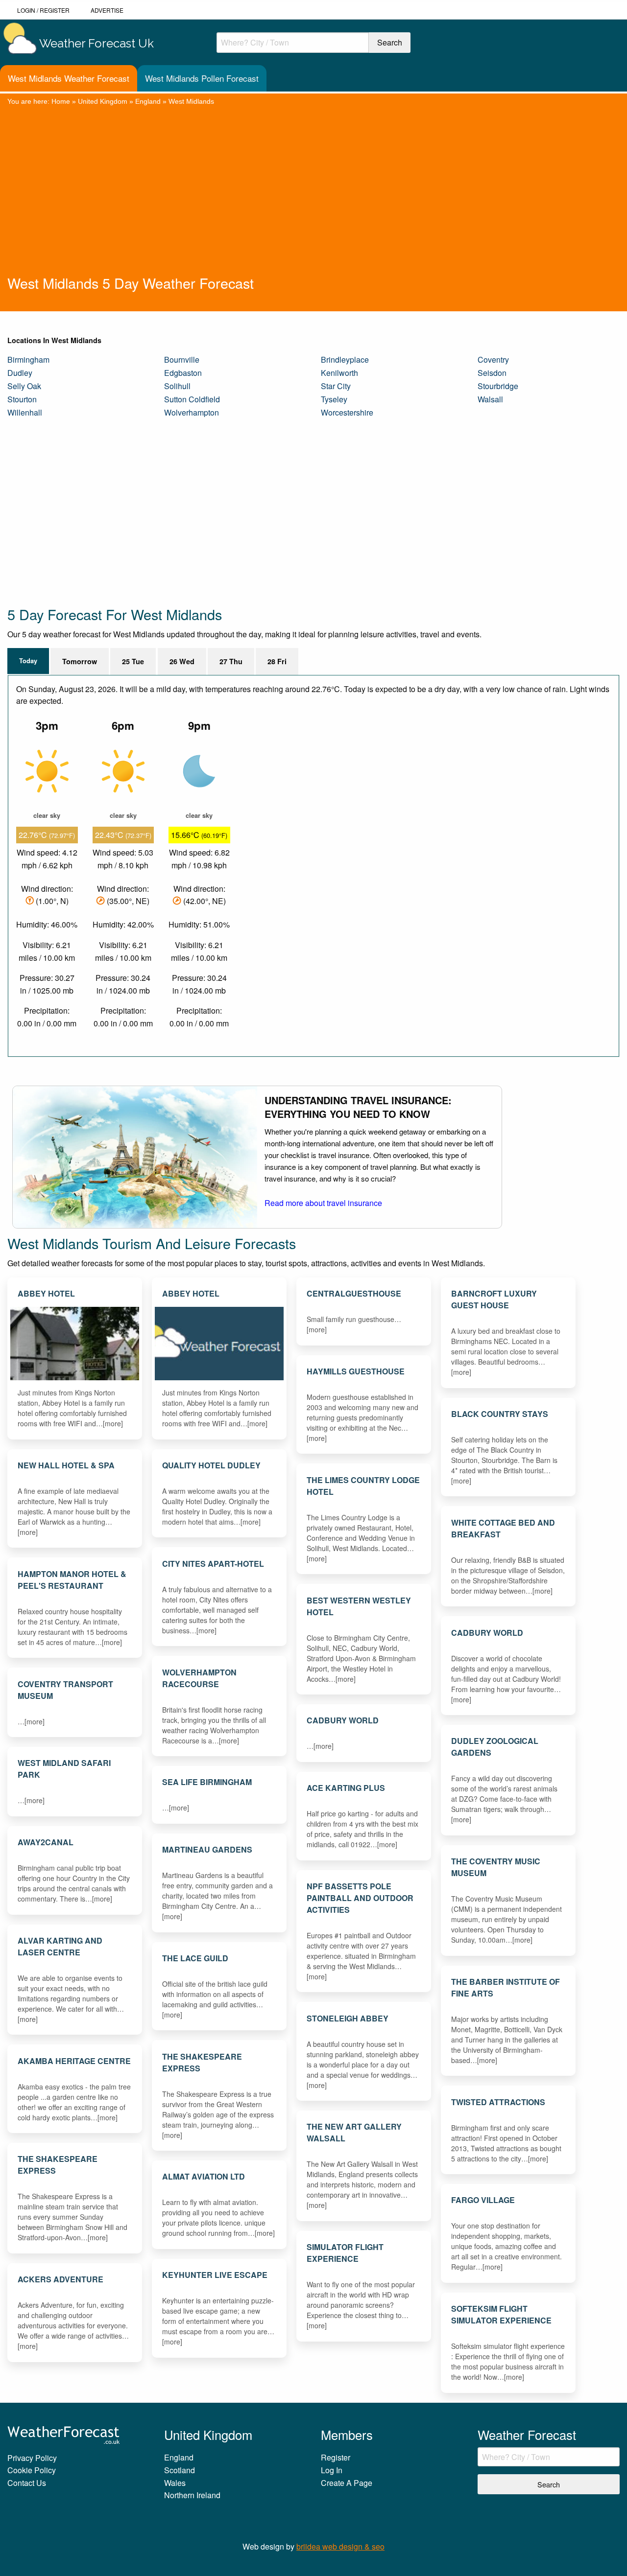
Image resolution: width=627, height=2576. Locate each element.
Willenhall (25, 412)
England (148, 101)
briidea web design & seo (340, 2546)
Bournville (182, 360)
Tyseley (334, 399)
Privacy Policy (32, 2458)
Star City (336, 386)
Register (55, 10)
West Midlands (191, 101)
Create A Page (347, 2483)
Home (61, 101)
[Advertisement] (313, 200)
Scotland (180, 2470)
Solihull (177, 386)
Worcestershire (347, 412)
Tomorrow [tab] (80, 661)
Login (26, 10)
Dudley (20, 373)
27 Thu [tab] (231, 661)
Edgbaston (183, 373)
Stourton (22, 399)
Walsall (490, 399)
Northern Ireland (192, 2495)
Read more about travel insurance (323, 1203)
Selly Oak (24, 386)
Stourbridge (498, 386)
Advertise (107, 10)
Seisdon (492, 373)
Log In (332, 2470)
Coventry (493, 360)
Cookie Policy (32, 2470)
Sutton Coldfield (192, 399)
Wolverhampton (192, 412)
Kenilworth (339, 373)
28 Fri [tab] (277, 661)
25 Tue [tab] (133, 661)
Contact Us (27, 2483)
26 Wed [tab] (182, 661)
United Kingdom (103, 101)
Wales (175, 2483)
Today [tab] (28, 661)
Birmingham (28, 360)
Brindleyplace (345, 360)
